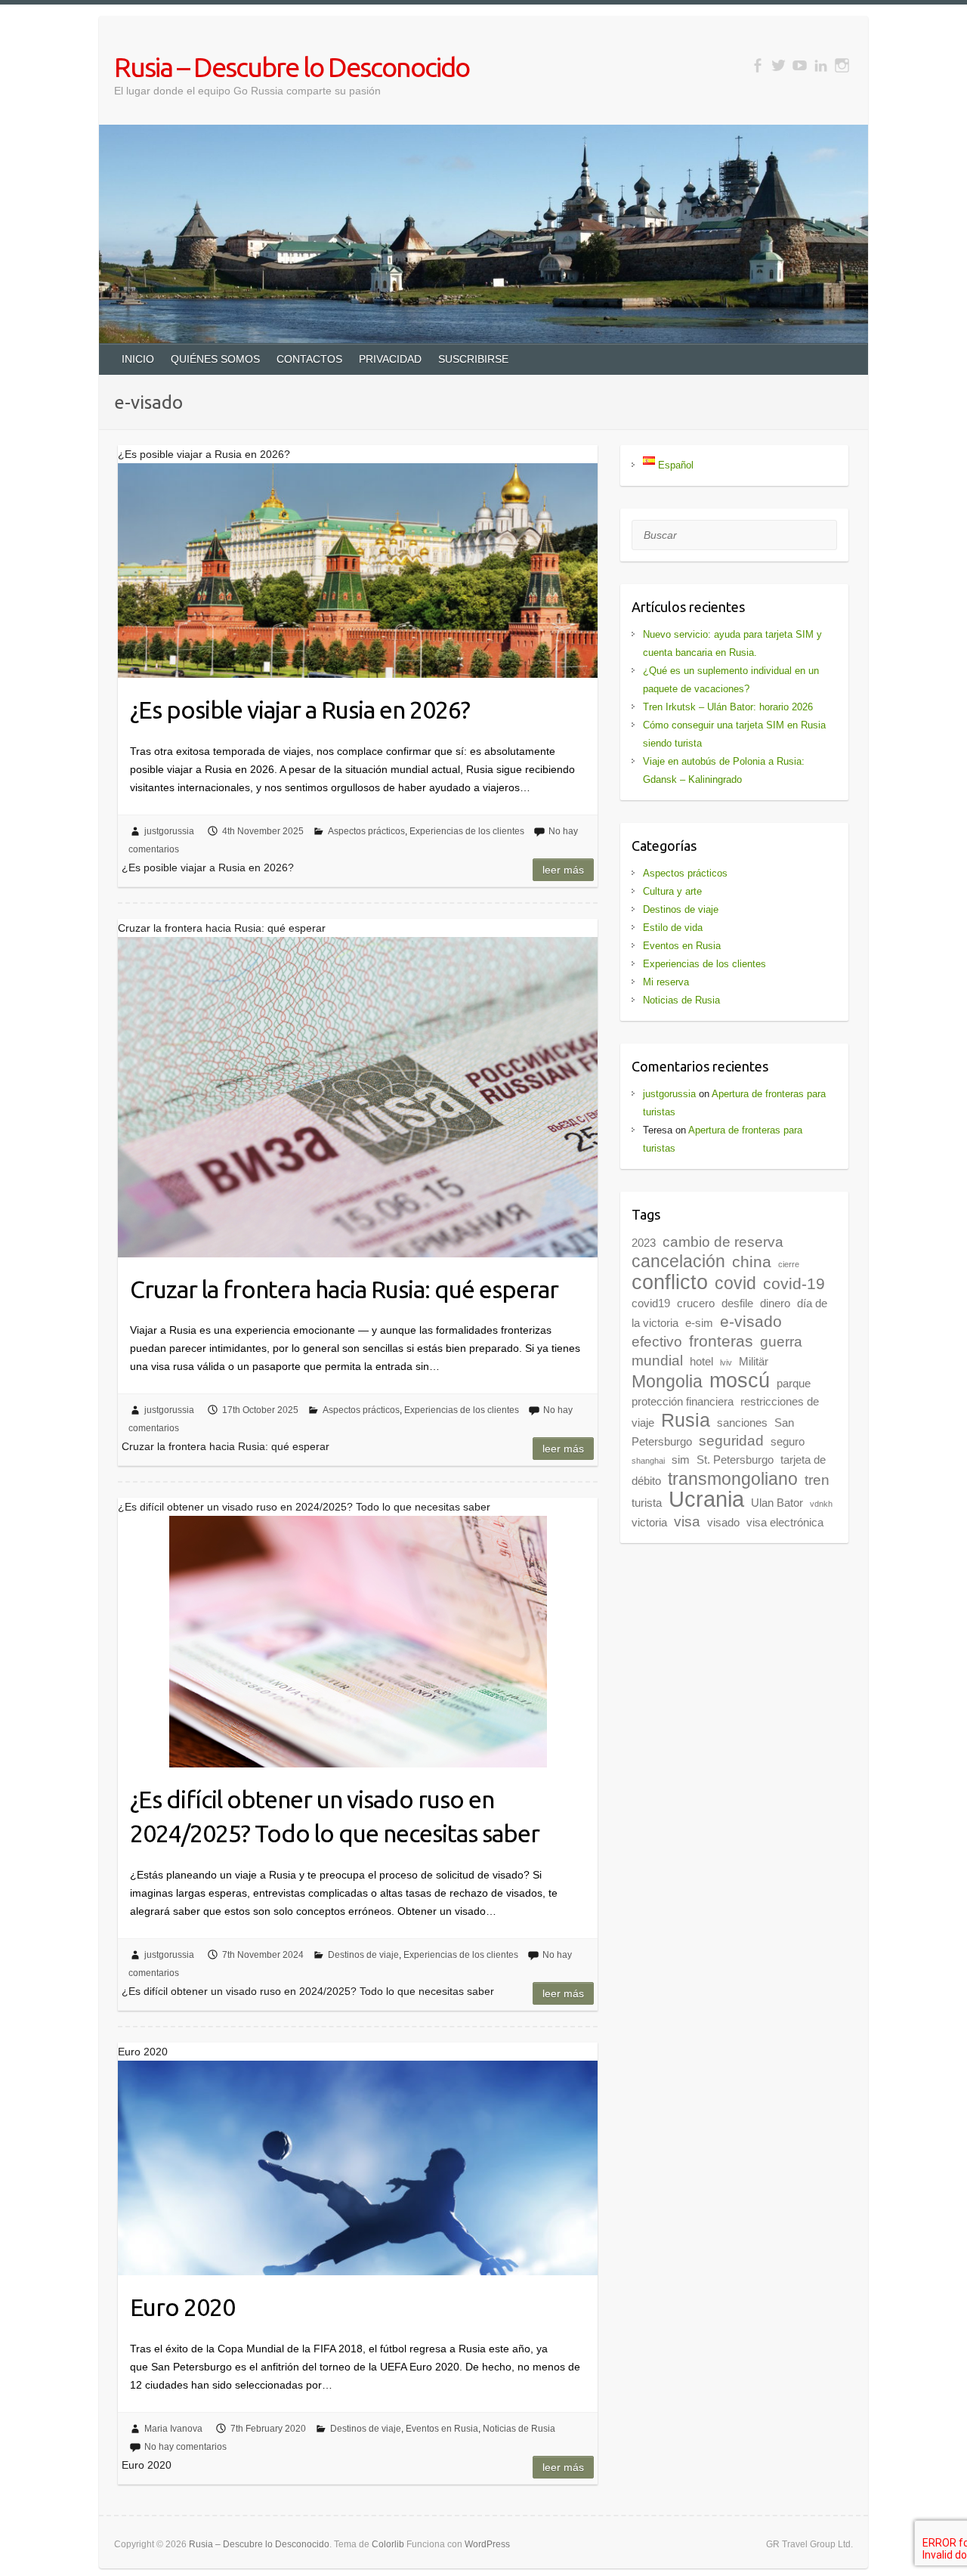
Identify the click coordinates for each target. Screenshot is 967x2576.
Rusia (686, 1420)
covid (735, 1283)
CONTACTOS (309, 359)
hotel (701, 1361)
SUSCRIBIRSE (473, 359)
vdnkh (821, 1504)
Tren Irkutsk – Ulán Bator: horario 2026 (728, 707)
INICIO (138, 359)
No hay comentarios (185, 2447)
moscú (740, 1381)
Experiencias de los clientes (467, 831)
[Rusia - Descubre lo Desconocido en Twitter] (779, 65)
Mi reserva (666, 982)
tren (817, 1480)
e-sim (699, 1323)
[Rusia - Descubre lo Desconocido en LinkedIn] (821, 65)
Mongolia (667, 1381)
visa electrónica (785, 1522)
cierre (789, 1264)
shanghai (648, 1461)
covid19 (651, 1303)
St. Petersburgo (735, 1460)
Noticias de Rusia (519, 2429)
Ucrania (706, 1499)
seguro (788, 1441)
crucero (696, 1303)
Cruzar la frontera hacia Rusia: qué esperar (344, 1289)
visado (723, 1522)
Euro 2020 (182, 2307)
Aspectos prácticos (366, 831)
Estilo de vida (673, 928)
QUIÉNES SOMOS (215, 359)
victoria (649, 1522)
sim (681, 1460)
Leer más (563, 870)
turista (647, 1503)
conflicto (670, 1282)
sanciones (742, 1423)
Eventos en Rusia (442, 2429)
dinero (775, 1303)
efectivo (657, 1342)
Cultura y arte (672, 891)
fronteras (721, 1341)
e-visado (751, 1322)
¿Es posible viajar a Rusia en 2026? (300, 710)
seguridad (731, 1441)
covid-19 (794, 1284)
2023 (644, 1243)
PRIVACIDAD (390, 359)
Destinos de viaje (363, 1955)
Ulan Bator (777, 1503)
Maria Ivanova (173, 2429)
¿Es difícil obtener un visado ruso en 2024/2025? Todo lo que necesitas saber (335, 1816)
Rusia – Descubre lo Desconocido (292, 67)
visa (687, 1521)
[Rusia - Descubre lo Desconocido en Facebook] (757, 65)
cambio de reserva (723, 1242)
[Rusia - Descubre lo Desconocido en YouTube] (800, 65)
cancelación (678, 1261)
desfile (737, 1303)
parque (794, 1383)
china (752, 1262)
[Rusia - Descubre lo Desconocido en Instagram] (842, 65)
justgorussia (169, 831)
